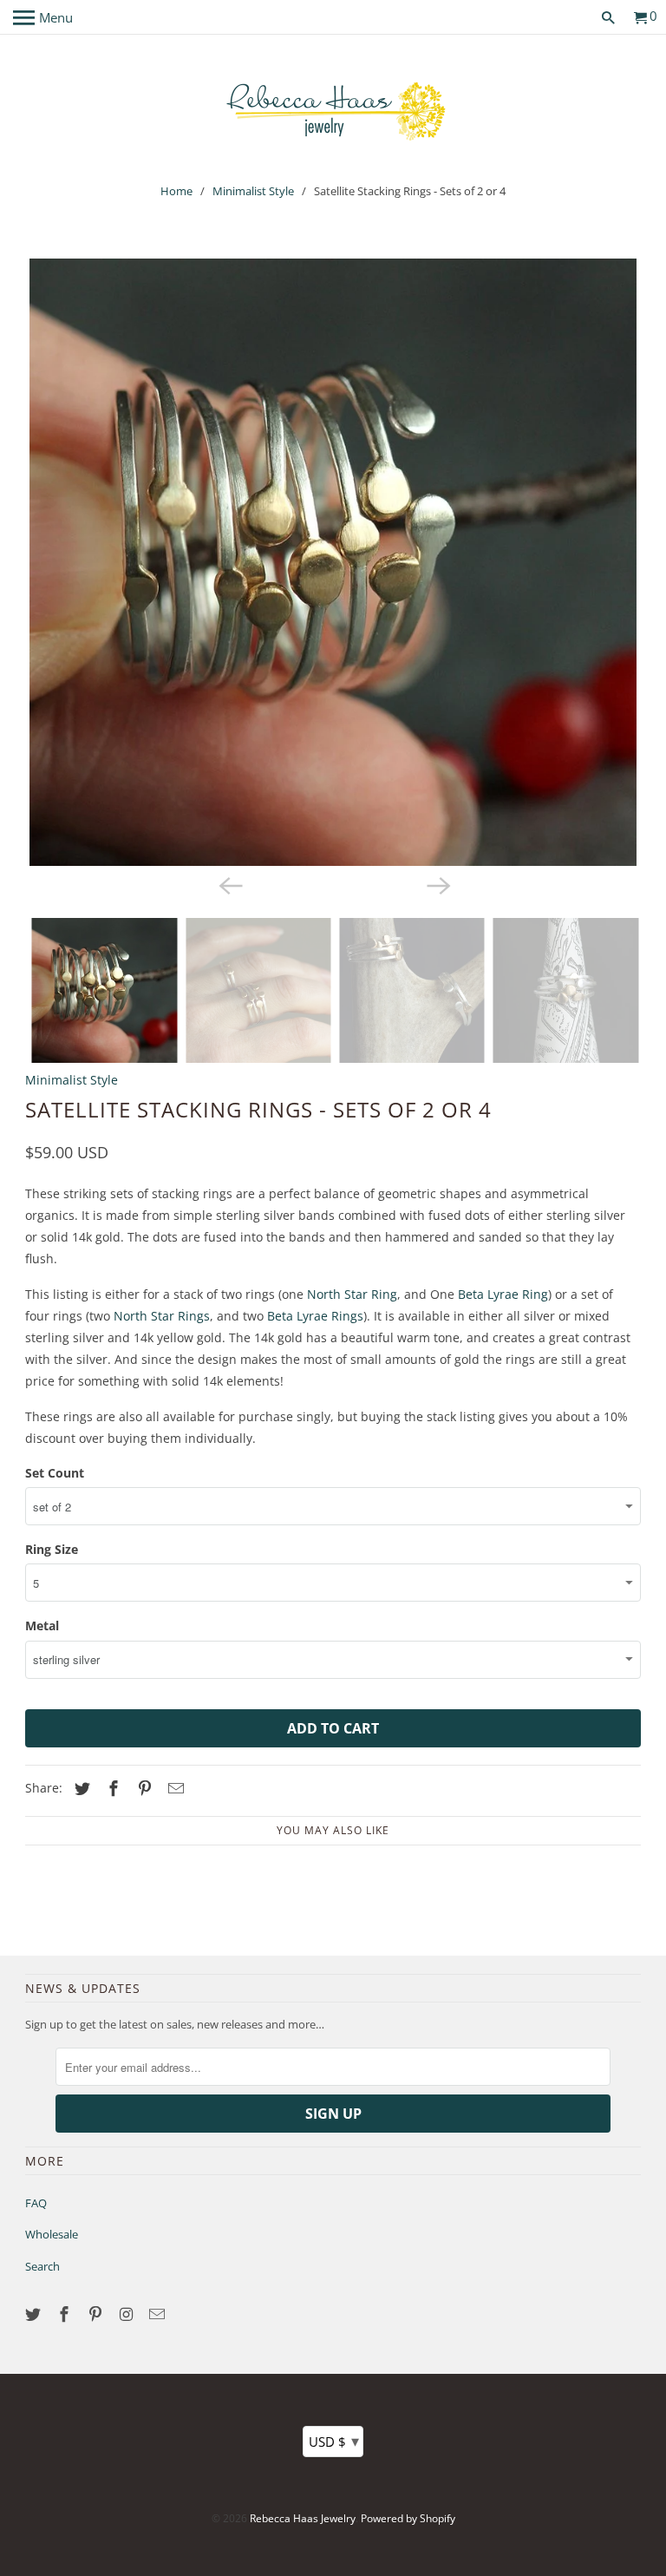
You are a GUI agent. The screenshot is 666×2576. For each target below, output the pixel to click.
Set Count (55, 1473)
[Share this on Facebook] (111, 1788)
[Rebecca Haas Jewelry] (333, 110)
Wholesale (52, 2234)
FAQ (36, 2203)
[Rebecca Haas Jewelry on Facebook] (66, 2314)
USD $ (334, 2441)
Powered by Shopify (408, 2518)
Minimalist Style (253, 191)
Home (176, 191)
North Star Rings (162, 1316)
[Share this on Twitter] (80, 1788)
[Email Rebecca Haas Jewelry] (159, 2314)
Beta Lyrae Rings (315, 1316)
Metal (42, 1626)
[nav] (43, 17)
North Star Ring (352, 1294)
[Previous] (229, 885)
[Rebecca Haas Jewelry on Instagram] (128, 2314)
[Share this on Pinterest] (142, 1788)
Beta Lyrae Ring (503, 1294)
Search (42, 2266)
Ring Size (52, 1549)
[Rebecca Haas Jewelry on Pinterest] (97, 2314)
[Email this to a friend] (173, 1788)
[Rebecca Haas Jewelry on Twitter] (35, 2314)
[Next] (437, 885)
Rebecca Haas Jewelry (303, 2518)
